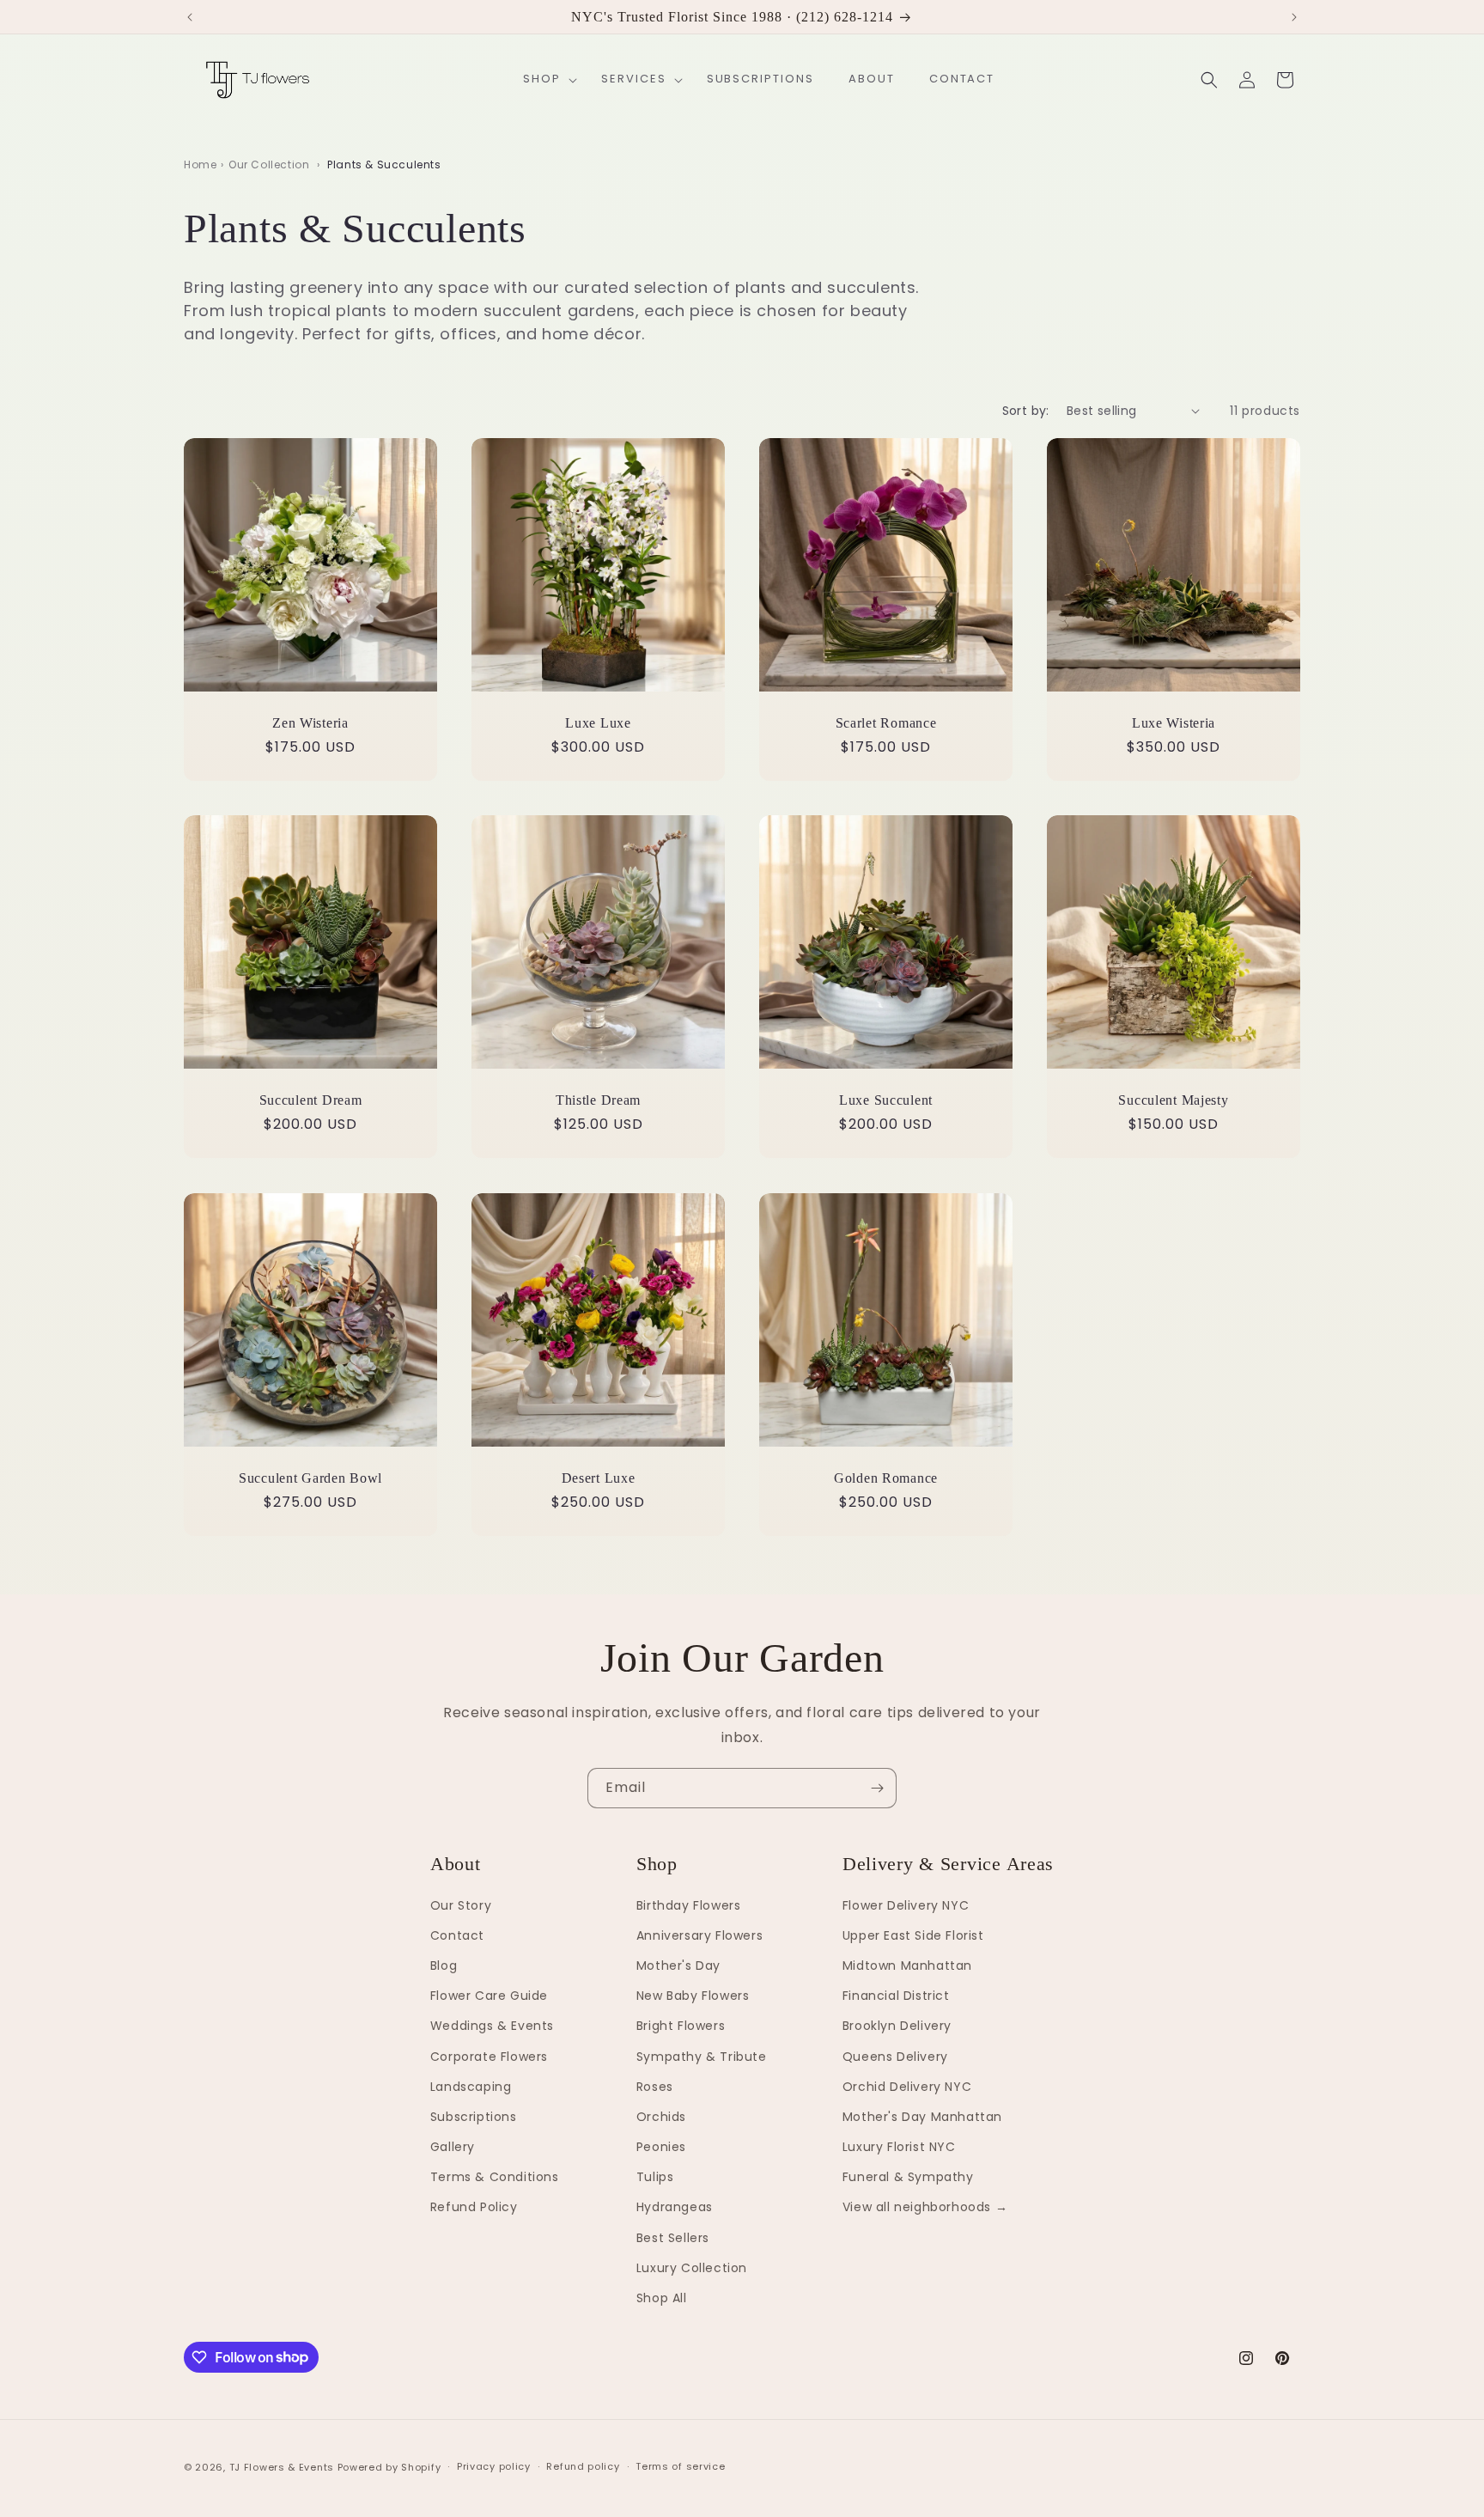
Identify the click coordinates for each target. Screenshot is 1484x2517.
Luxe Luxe (598, 723)
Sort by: (1026, 411)
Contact (457, 1935)
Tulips (655, 2178)
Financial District (896, 1996)
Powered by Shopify (389, 2467)
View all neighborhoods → (925, 2208)
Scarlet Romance (886, 723)
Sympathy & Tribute (702, 2057)
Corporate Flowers (489, 2057)
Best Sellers (673, 2238)
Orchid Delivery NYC (907, 2087)
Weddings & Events (492, 2026)
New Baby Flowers (693, 1996)
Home (200, 165)
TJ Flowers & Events (282, 2467)
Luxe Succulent (886, 1100)
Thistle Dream (598, 1100)
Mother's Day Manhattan (922, 2117)
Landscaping (471, 2087)
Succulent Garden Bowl (310, 1478)
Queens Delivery (895, 2057)
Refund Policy (474, 2208)
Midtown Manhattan (907, 1965)
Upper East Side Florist (913, 1935)
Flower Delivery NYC (906, 1905)
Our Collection (269, 165)
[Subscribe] (877, 1788)
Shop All (662, 2298)
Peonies (661, 2147)
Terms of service (680, 2466)
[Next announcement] (1294, 17)
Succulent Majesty (1173, 1100)
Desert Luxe (599, 1478)
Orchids (661, 2117)
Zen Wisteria (310, 723)
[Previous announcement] (190, 17)
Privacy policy (494, 2466)
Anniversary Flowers (699, 1935)
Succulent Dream (311, 1100)
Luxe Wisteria (1174, 723)
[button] (545, 79)
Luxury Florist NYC (899, 2147)
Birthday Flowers (689, 1905)
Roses (655, 2087)
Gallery (453, 2147)
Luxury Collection (692, 2268)
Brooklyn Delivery (897, 2026)
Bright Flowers (681, 2026)
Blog (444, 1965)
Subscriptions (474, 2117)
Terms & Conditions (495, 2178)
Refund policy (583, 2466)
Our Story (461, 1905)
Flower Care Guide (489, 1996)
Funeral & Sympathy (908, 2178)
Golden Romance (886, 1478)
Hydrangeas (675, 2208)
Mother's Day (678, 1965)
